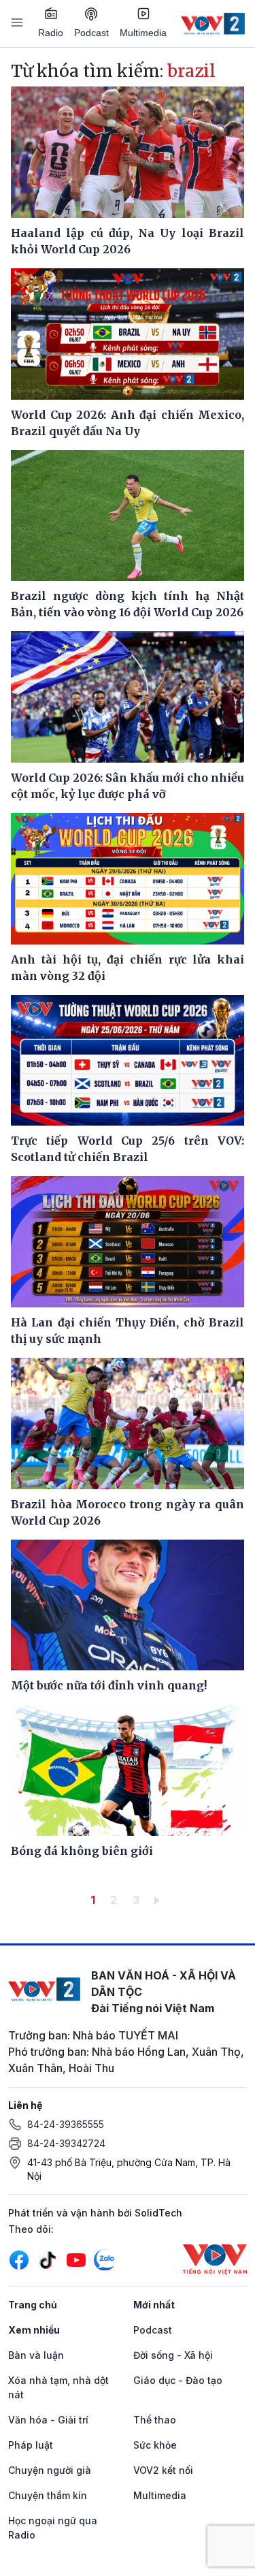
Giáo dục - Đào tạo (178, 2380)
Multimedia (143, 33)
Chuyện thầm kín (48, 2495)
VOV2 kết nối (163, 2470)
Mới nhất (154, 2305)
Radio (51, 33)
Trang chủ (33, 2305)
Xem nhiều (34, 2330)
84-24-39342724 (66, 2143)
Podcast (91, 33)
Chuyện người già (50, 2470)
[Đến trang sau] (159, 1900)
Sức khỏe (155, 2445)
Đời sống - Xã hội (173, 2355)
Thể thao (155, 2420)
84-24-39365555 (66, 2124)
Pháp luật (31, 2445)
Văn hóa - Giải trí (48, 2420)
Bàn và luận (36, 2355)
